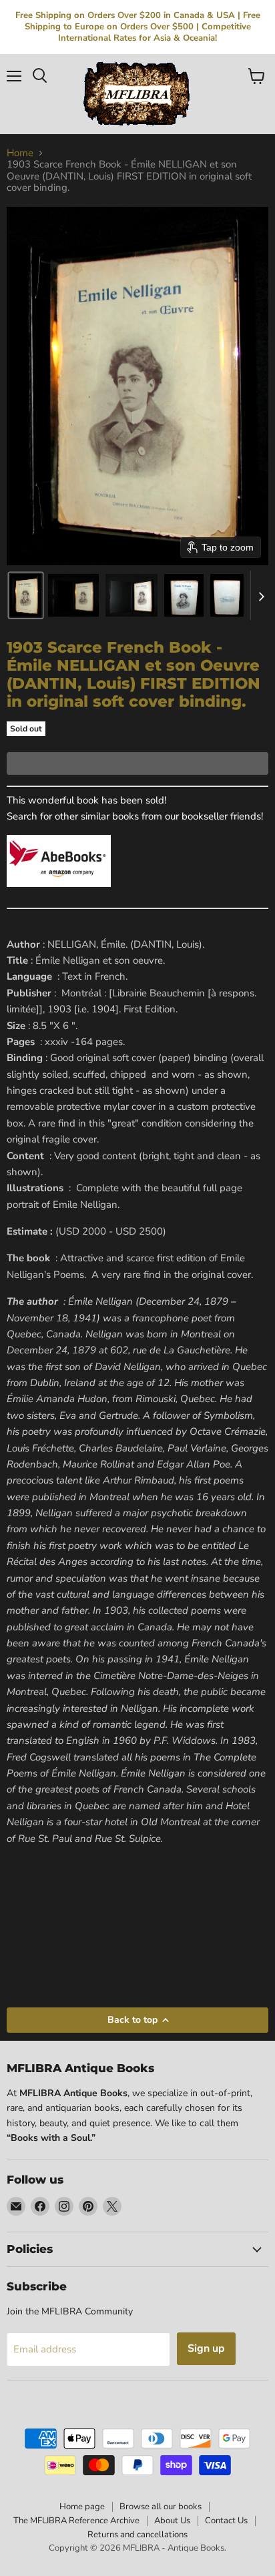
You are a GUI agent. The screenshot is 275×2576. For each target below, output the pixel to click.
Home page (82, 2507)
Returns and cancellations (137, 2535)
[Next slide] (261, 595)
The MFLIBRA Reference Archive (76, 2521)
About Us (172, 2521)
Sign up (206, 2348)
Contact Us (226, 2521)
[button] (26, 595)
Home (20, 153)
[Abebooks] (59, 894)
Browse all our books (161, 2507)
